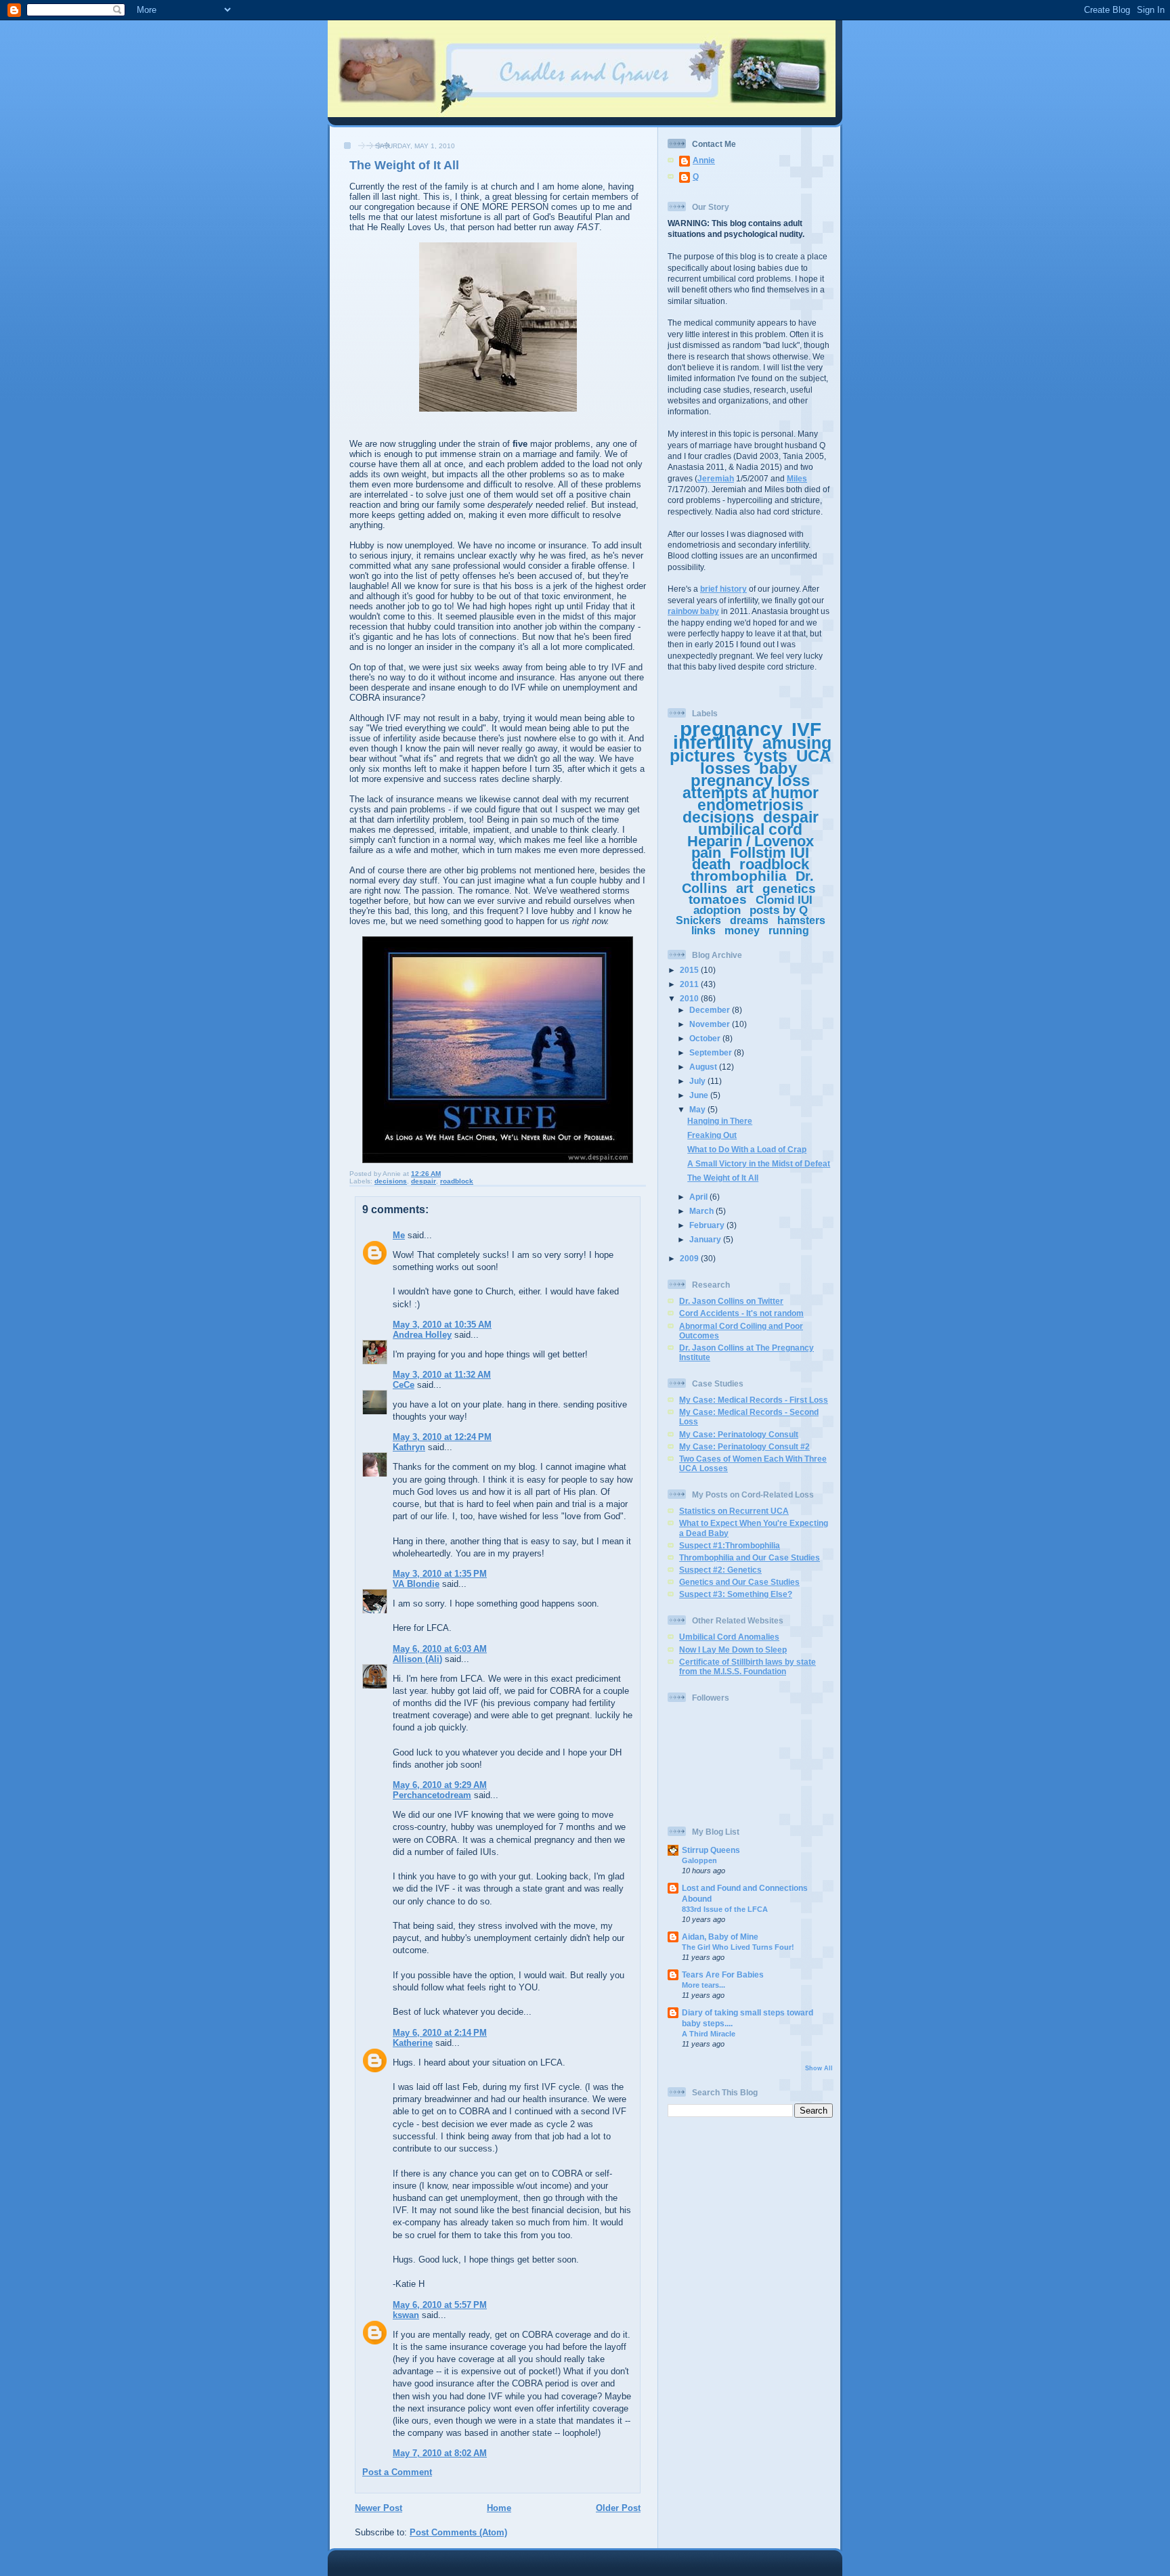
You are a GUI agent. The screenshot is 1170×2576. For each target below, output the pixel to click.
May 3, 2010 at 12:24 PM (442, 1437)
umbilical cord (750, 829)
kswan (406, 2315)
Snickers (698, 920)
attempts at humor (751, 793)
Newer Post (378, 2508)
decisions (391, 1181)
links (703, 931)
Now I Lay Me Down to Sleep (733, 1650)
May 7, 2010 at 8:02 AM (440, 2453)
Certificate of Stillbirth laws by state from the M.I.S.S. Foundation (747, 1666)
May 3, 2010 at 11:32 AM (442, 1375)
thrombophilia (739, 876)
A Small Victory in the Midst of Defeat (759, 1163)
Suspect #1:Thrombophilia (730, 1545)
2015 (690, 970)
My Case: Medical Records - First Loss (754, 1400)
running (789, 931)
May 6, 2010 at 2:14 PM (440, 2033)
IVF (806, 729)
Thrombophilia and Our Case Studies (750, 1557)
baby (778, 768)
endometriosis (751, 805)
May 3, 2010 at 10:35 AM (442, 1325)
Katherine (413, 2043)
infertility (713, 742)
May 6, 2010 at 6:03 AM (440, 1649)
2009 (690, 1258)
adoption (717, 910)
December (711, 1010)
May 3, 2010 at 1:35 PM (440, 1574)
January (706, 1239)
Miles (797, 478)
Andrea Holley (422, 1335)
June (700, 1095)
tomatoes (718, 899)
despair (424, 1181)
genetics (789, 889)
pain (706, 853)
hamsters (801, 920)
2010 (690, 998)
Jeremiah (716, 478)
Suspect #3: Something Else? (736, 1594)
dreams (749, 920)
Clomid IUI (784, 900)
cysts (766, 756)
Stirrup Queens (711, 1850)
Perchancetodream (432, 1795)
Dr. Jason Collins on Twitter (731, 1301)
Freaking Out (712, 1135)
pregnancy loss (750, 780)
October (706, 1038)
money (742, 931)
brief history (723, 589)
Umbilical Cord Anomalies (729, 1637)
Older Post (618, 2508)
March (702, 1211)
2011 (690, 984)
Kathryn (409, 1447)
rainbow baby (693, 611)
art (745, 888)
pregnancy (731, 729)
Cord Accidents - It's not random (741, 1313)
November (711, 1024)
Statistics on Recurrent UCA (734, 1511)
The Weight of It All (723, 1178)
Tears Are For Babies (723, 1974)
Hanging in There (720, 1121)
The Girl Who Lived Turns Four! (738, 1947)
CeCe (404, 1385)
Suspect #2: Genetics (720, 1570)
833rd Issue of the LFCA (725, 1909)
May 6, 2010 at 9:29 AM (440, 1785)
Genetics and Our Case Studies (739, 1582)
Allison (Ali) (417, 1659)
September (712, 1052)
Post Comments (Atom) (458, 2532)
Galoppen (699, 1860)
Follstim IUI (770, 853)
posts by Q (779, 910)
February (708, 1225)
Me (399, 1235)
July (698, 1081)
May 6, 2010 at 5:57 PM (440, 2305)
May (698, 1109)
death (711, 864)
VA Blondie (416, 1584)
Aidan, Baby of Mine (720, 1937)
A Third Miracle (709, 2034)
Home (499, 2508)
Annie (704, 160)
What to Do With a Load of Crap (747, 1149)
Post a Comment (397, 2472)
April (699, 1197)
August (704, 1067)
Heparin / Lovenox (751, 841)
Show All (819, 2068)
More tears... (703, 1985)
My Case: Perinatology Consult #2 (744, 1446)
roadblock (457, 1181)
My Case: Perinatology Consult (739, 1434)
